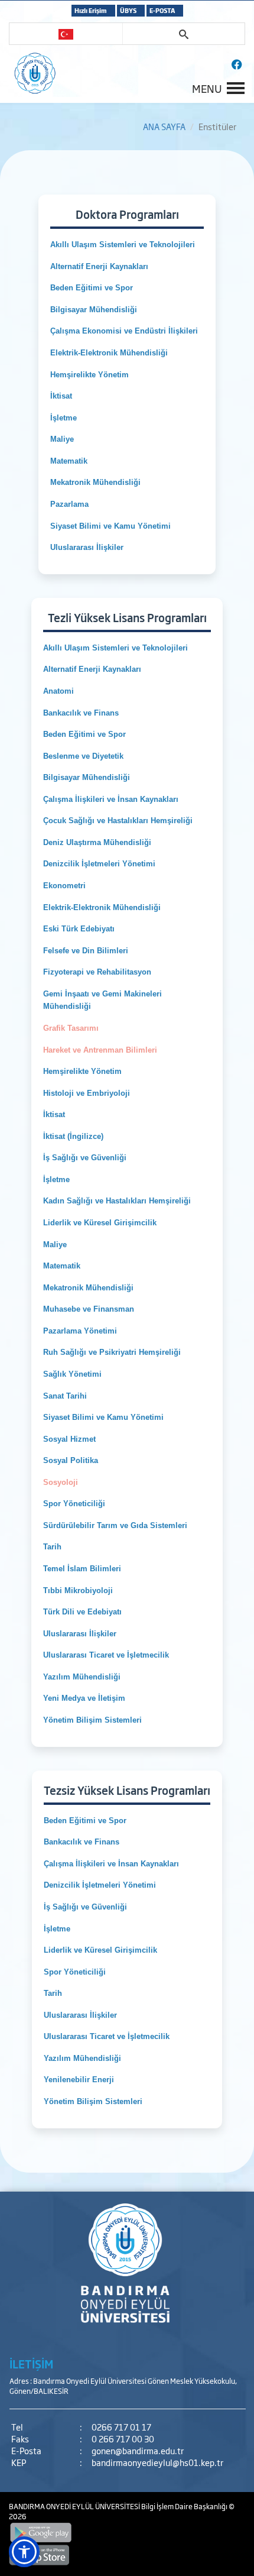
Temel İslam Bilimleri (82, 1569)
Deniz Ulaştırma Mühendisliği (97, 842)
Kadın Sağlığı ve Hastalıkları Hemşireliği (117, 1201)
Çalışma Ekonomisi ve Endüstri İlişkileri (124, 331)
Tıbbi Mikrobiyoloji (78, 1590)
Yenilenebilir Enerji (79, 2080)
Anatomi (58, 691)
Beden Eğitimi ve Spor (92, 288)
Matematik (70, 461)
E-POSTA (162, 10)
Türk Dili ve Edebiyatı (82, 1612)
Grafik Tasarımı (71, 1028)
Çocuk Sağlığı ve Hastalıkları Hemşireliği (118, 821)
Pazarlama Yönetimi (80, 1331)
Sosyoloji (61, 1482)
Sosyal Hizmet (69, 1439)
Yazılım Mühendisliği (83, 1677)
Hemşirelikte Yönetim (89, 375)
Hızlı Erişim (91, 10)
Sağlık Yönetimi (72, 1374)
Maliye (62, 439)
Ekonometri (64, 886)
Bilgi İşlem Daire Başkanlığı (185, 2506)
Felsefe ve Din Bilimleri (86, 951)
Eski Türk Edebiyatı (79, 929)
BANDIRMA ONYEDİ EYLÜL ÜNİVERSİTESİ (75, 2506)
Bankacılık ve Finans (81, 713)
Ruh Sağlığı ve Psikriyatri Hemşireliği (112, 1352)
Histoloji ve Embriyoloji (87, 1093)
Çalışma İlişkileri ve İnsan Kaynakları (111, 799)
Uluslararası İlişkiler (87, 547)
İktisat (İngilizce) (73, 1136)
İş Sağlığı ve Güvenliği (85, 1158)
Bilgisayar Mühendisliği (95, 310)
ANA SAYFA (164, 126)
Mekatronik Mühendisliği (97, 482)
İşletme (63, 418)
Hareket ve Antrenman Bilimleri (100, 1050)
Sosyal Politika (71, 1460)
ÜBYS (128, 10)
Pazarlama (69, 504)
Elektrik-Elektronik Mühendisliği (109, 353)
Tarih (52, 1547)
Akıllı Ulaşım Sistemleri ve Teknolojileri (123, 245)
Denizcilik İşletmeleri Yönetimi (99, 864)
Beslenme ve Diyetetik (83, 756)
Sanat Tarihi (65, 1396)
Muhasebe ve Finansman (89, 1309)
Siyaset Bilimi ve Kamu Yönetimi (110, 526)
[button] (24, 2552)
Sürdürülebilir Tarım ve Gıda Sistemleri (115, 1525)
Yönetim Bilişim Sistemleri (92, 1720)
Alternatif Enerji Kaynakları (99, 266)
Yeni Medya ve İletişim (84, 1698)
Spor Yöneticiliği (74, 1504)
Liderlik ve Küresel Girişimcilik (100, 1223)
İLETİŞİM (31, 2364)
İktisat (61, 396)
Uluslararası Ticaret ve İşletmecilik (106, 1655)
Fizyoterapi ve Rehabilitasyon (97, 972)
